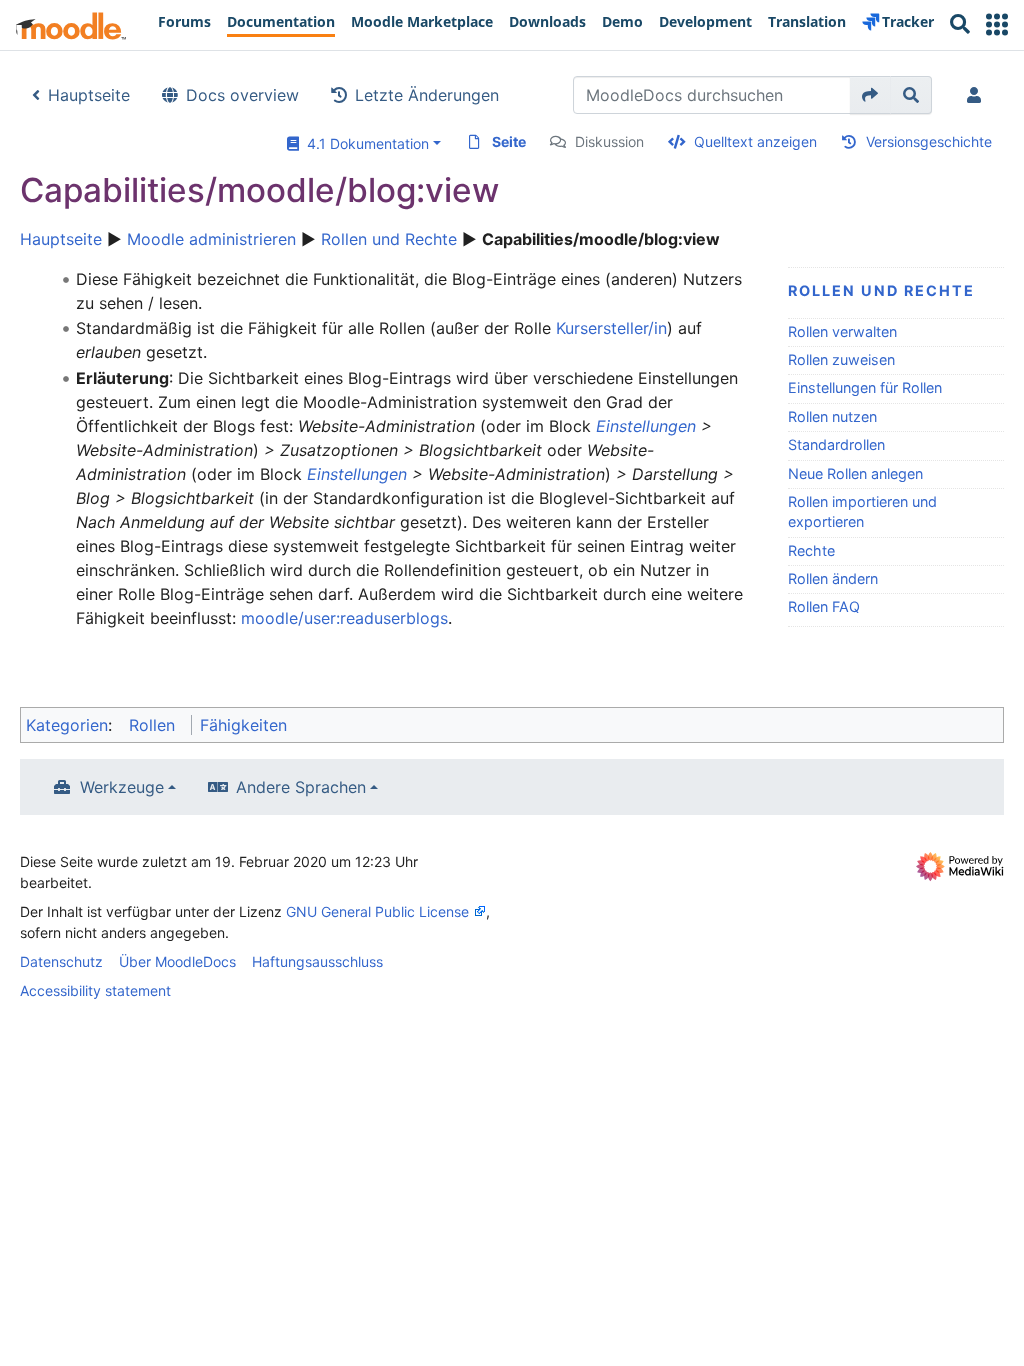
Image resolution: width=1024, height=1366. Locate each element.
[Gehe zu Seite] (870, 95)
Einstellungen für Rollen (865, 387)
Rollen (152, 725)
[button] (997, 24)
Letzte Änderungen (427, 95)
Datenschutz (61, 961)
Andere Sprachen (301, 787)
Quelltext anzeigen (755, 141)
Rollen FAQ (824, 606)
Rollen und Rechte (389, 239)
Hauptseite (89, 95)
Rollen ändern (833, 578)
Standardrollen (836, 444)
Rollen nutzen (832, 416)
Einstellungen (646, 426)
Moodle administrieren (211, 239)
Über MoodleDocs (177, 961)
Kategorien (67, 725)
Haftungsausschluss (317, 961)
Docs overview (242, 95)
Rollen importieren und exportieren (862, 511)
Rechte (811, 550)
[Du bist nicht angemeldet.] (978, 95)
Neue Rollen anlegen (855, 473)
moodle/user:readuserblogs (344, 618)
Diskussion (609, 141)
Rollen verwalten (842, 331)
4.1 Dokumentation (364, 143)
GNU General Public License (377, 911)
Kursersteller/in (611, 328)
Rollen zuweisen (841, 359)
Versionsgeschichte (929, 141)
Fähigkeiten (243, 725)
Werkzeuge (122, 787)
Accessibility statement (95, 990)
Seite (509, 141)
